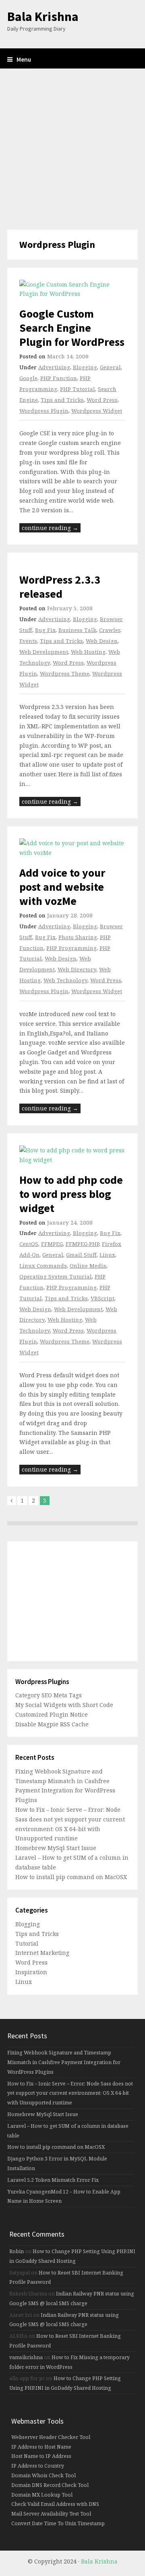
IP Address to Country (38, 2466)
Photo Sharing (78, 937)
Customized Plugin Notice (52, 1714)
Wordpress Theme (65, 674)
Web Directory (77, 969)
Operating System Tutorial (56, 1277)
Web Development (44, 652)
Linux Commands (43, 1266)
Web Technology (65, 980)
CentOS (29, 1244)
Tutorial (27, 1943)
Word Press (102, 400)
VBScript (103, 1298)
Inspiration (31, 1972)
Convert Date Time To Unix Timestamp (58, 2523)
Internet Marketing (42, 1953)
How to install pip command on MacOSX (71, 1877)
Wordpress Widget (97, 411)
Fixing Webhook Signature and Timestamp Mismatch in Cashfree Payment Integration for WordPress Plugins (64, 2062)
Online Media (88, 1266)
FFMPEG (52, 1244)
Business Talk (77, 630)
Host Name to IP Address (41, 2456)
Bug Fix (45, 630)
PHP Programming (71, 948)
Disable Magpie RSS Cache (52, 1724)
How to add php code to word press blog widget (71, 1194)
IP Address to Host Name (41, 2447)
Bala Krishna (43, 17)
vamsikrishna (26, 2357)
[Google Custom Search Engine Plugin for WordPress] (72, 289)
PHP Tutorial (78, 389)
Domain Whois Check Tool (43, 2475)
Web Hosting (88, 652)
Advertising (54, 367)
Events (28, 641)
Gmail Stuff (81, 1255)
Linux (107, 1255)
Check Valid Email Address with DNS (55, 2504)
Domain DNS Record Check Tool (50, 2485)
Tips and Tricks (62, 400)
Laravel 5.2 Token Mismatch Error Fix (53, 2180)
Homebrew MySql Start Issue (56, 1848)
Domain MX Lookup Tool (42, 2495)
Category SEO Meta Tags (49, 1695)
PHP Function (59, 378)
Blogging (85, 367)
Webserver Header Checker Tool (51, 2437)
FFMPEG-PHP (82, 1244)
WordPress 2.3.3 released (60, 587)
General (110, 367)
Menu (24, 59)
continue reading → (50, 528)
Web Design (102, 641)
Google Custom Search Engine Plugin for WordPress (72, 328)
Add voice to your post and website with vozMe (62, 887)
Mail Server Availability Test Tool (51, 2514)
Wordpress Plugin (44, 411)
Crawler (110, 630)
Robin (17, 2251)
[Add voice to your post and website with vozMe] (72, 848)
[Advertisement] (72, 149)
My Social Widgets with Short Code (64, 1705)
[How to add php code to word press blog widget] (72, 1155)
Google (28, 378)
